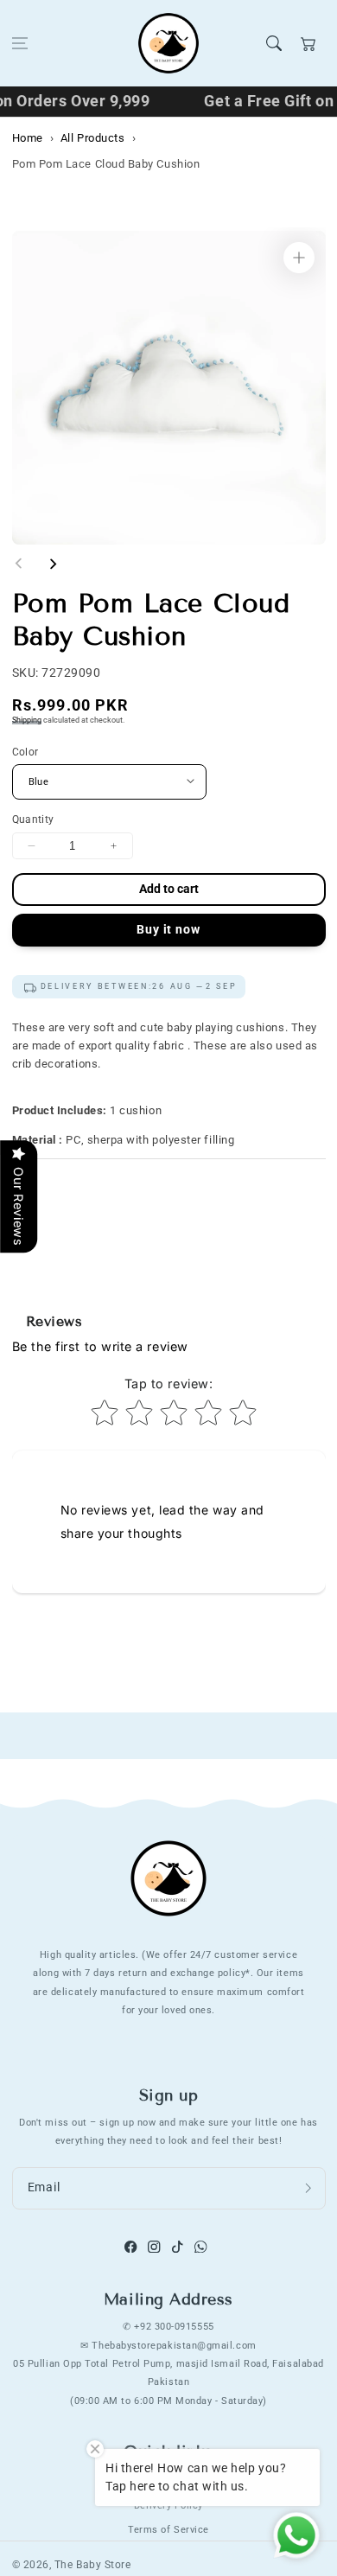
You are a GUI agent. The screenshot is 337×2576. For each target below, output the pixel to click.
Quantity (33, 819)
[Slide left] (19, 564)
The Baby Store (93, 2565)
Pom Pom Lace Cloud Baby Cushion (106, 164)
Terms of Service (168, 2529)
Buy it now (168, 930)
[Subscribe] (308, 2189)
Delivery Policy (168, 2505)
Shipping (27, 720)
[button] (20, 43)
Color (25, 752)
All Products (92, 138)
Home (28, 138)
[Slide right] (53, 564)
